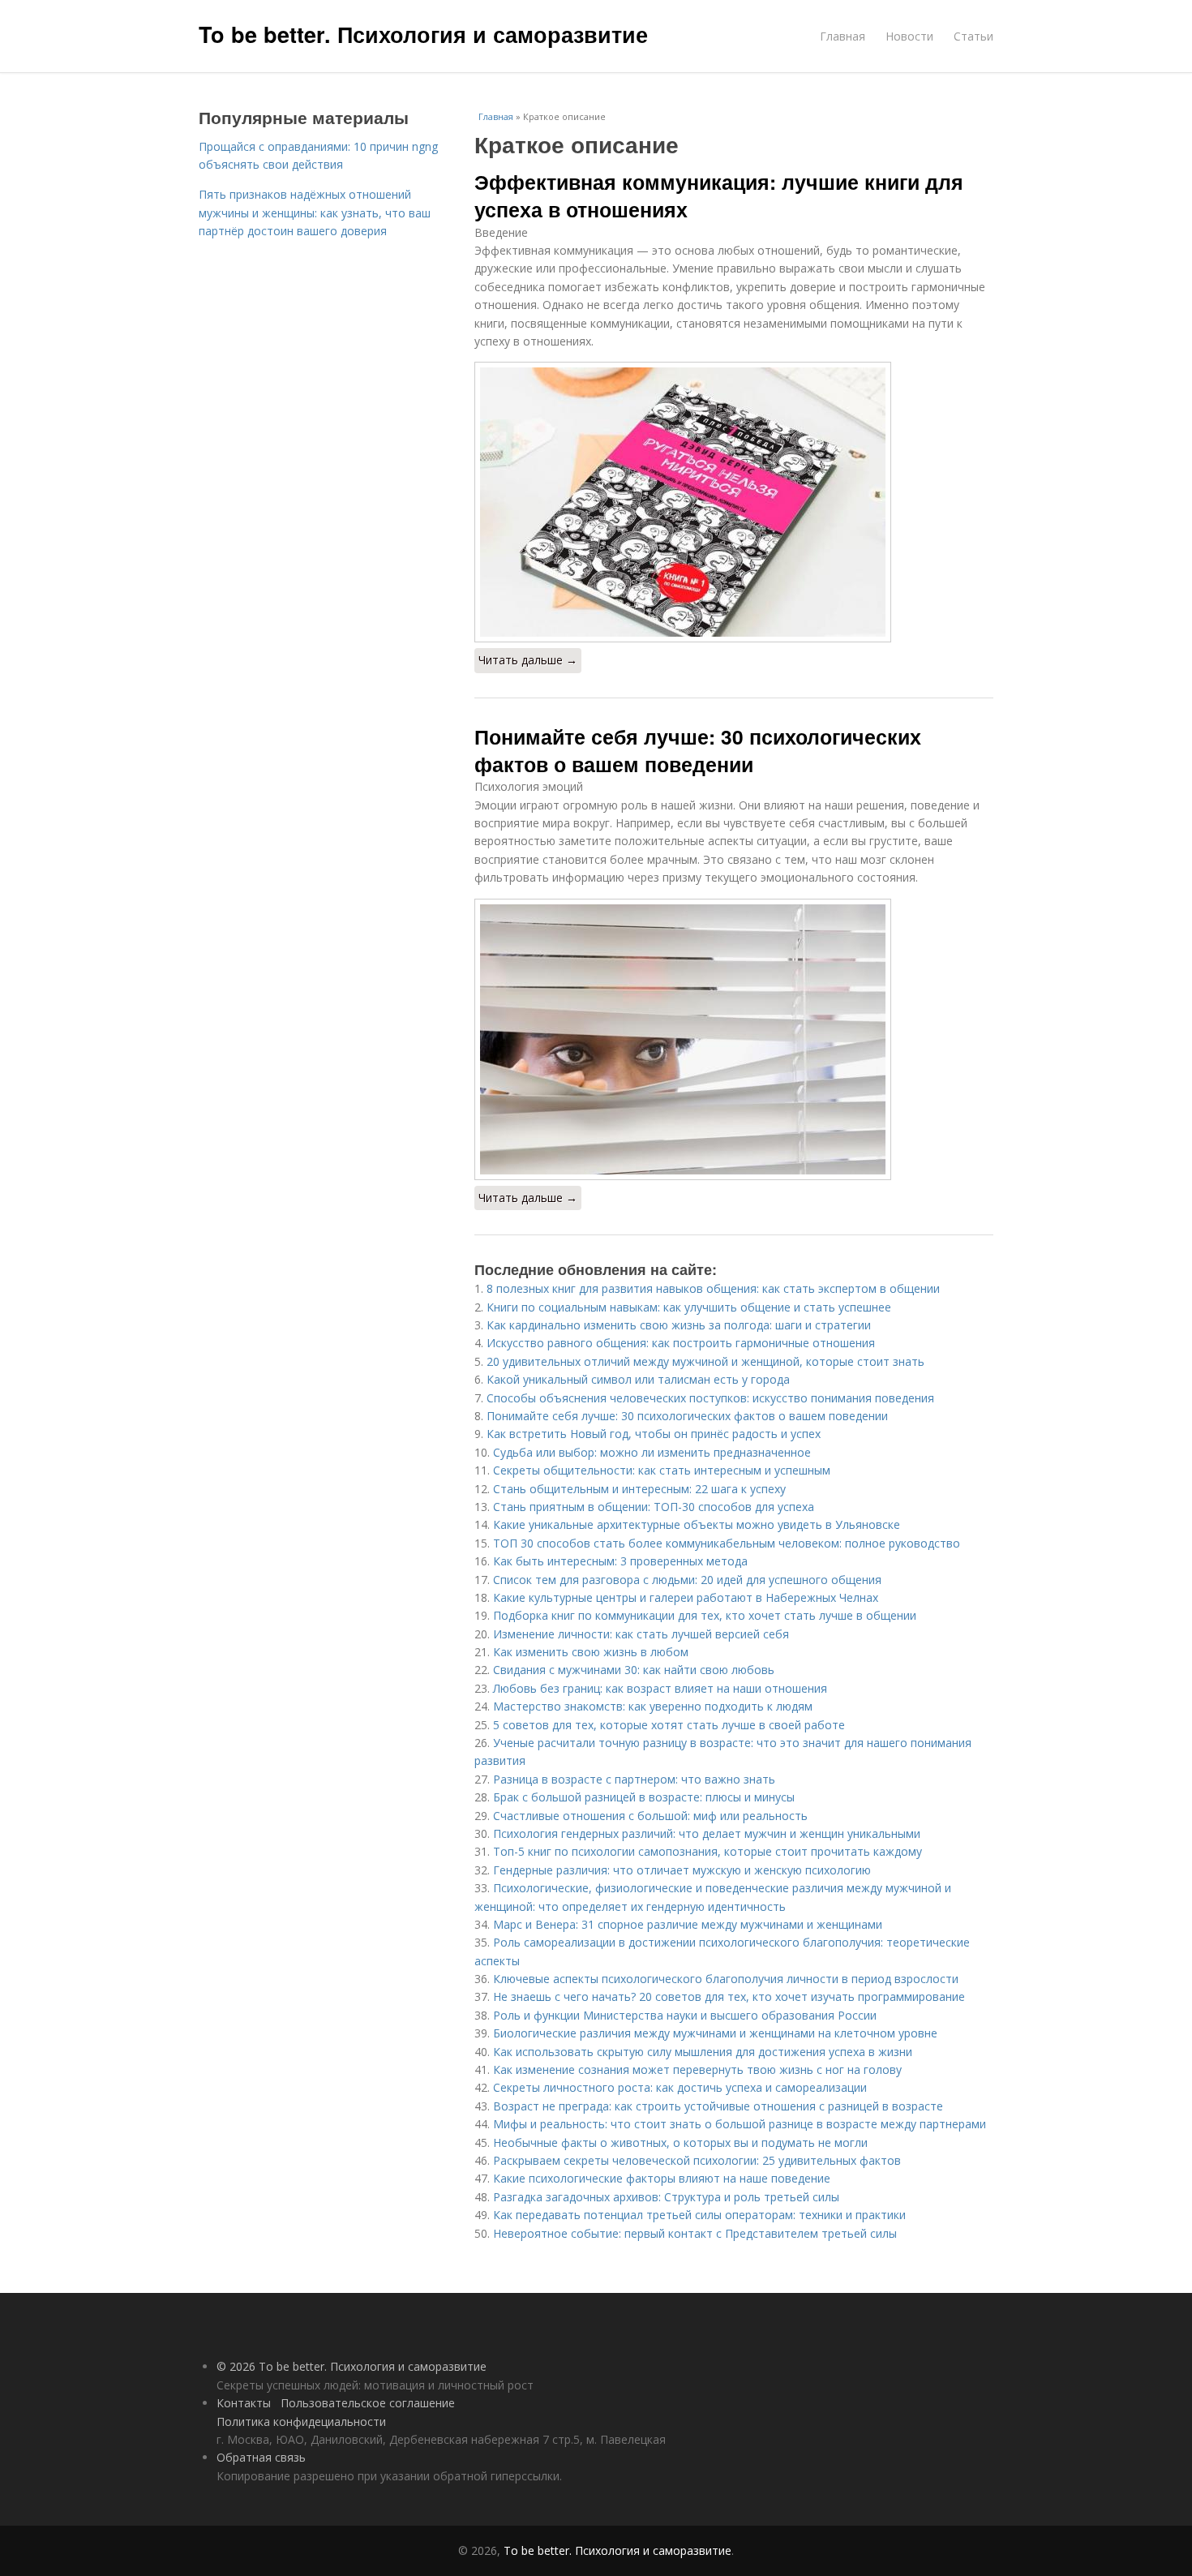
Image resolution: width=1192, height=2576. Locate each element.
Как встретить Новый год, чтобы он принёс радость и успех (654, 1434)
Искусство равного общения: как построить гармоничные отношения (681, 1343)
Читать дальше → (528, 660)
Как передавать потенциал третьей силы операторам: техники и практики (699, 2215)
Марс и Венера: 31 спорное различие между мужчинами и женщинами (688, 1924)
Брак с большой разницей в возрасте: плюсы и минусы (644, 1797)
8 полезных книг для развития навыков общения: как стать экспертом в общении (713, 1288)
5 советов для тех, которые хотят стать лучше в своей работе (669, 1725)
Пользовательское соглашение (368, 2403)
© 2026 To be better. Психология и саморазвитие (352, 2366)
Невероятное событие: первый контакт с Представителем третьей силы (695, 2233)
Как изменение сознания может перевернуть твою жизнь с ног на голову (697, 2069)
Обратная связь (261, 2457)
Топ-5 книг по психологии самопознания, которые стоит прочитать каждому (707, 1851)
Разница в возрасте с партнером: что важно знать (634, 1779)
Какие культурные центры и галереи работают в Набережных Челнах (686, 1597)
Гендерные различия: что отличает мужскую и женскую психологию (682, 1870)
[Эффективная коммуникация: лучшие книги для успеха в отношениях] (734, 502)
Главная (843, 36)
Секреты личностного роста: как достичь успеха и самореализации (680, 2087)
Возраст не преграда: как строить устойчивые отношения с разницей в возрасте (718, 2106)
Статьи (973, 36)
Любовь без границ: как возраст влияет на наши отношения (660, 1688)
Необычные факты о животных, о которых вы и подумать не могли (680, 2142)
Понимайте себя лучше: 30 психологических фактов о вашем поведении (698, 750)
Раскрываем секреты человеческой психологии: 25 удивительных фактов (697, 2160)
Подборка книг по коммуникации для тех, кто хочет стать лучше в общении (705, 1615)
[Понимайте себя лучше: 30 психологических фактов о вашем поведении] (734, 1039)
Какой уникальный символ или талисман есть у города (638, 1379)
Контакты (244, 2403)
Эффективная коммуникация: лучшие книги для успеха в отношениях (719, 195)
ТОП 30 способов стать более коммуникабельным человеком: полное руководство (727, 1543)
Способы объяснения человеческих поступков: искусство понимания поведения (710, 1398)
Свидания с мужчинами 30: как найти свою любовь (634, 1670)
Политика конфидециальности (301, 2421)
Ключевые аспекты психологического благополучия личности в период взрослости (726, 1979)
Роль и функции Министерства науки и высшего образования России (685, 2015)
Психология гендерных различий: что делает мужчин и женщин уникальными (707, 1833)
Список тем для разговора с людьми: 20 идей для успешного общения (687, 1580)
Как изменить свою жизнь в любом (591, 1652)
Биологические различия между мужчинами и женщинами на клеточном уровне (715, 2033)
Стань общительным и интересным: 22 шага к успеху (639, 1489)
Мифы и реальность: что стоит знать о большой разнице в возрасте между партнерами (740, 2124)
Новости (909, 36)
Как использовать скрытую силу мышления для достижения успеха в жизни (703, 2052)
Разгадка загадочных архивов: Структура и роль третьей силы (666, 2197)
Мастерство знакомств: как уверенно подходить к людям (653, 1706)
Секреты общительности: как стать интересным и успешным (662, 1470)
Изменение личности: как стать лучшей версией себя (641, 1634)
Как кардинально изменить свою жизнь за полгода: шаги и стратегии (679, 1325)
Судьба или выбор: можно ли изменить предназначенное (652, 1452)
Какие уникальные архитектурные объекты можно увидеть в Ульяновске (697, 1524)
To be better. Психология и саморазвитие (423, 34)
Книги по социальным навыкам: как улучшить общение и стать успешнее (689, 1307)
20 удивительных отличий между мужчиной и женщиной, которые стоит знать (705, 1361)
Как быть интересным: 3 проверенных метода (620, 1561)
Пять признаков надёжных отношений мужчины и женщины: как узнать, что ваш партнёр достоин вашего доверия (315, 213)
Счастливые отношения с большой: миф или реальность (650, 1816)
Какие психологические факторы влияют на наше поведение (662, 2178)
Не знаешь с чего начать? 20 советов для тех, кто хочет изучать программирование (729, 1996)
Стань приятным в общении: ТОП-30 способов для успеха (654, 1507)
